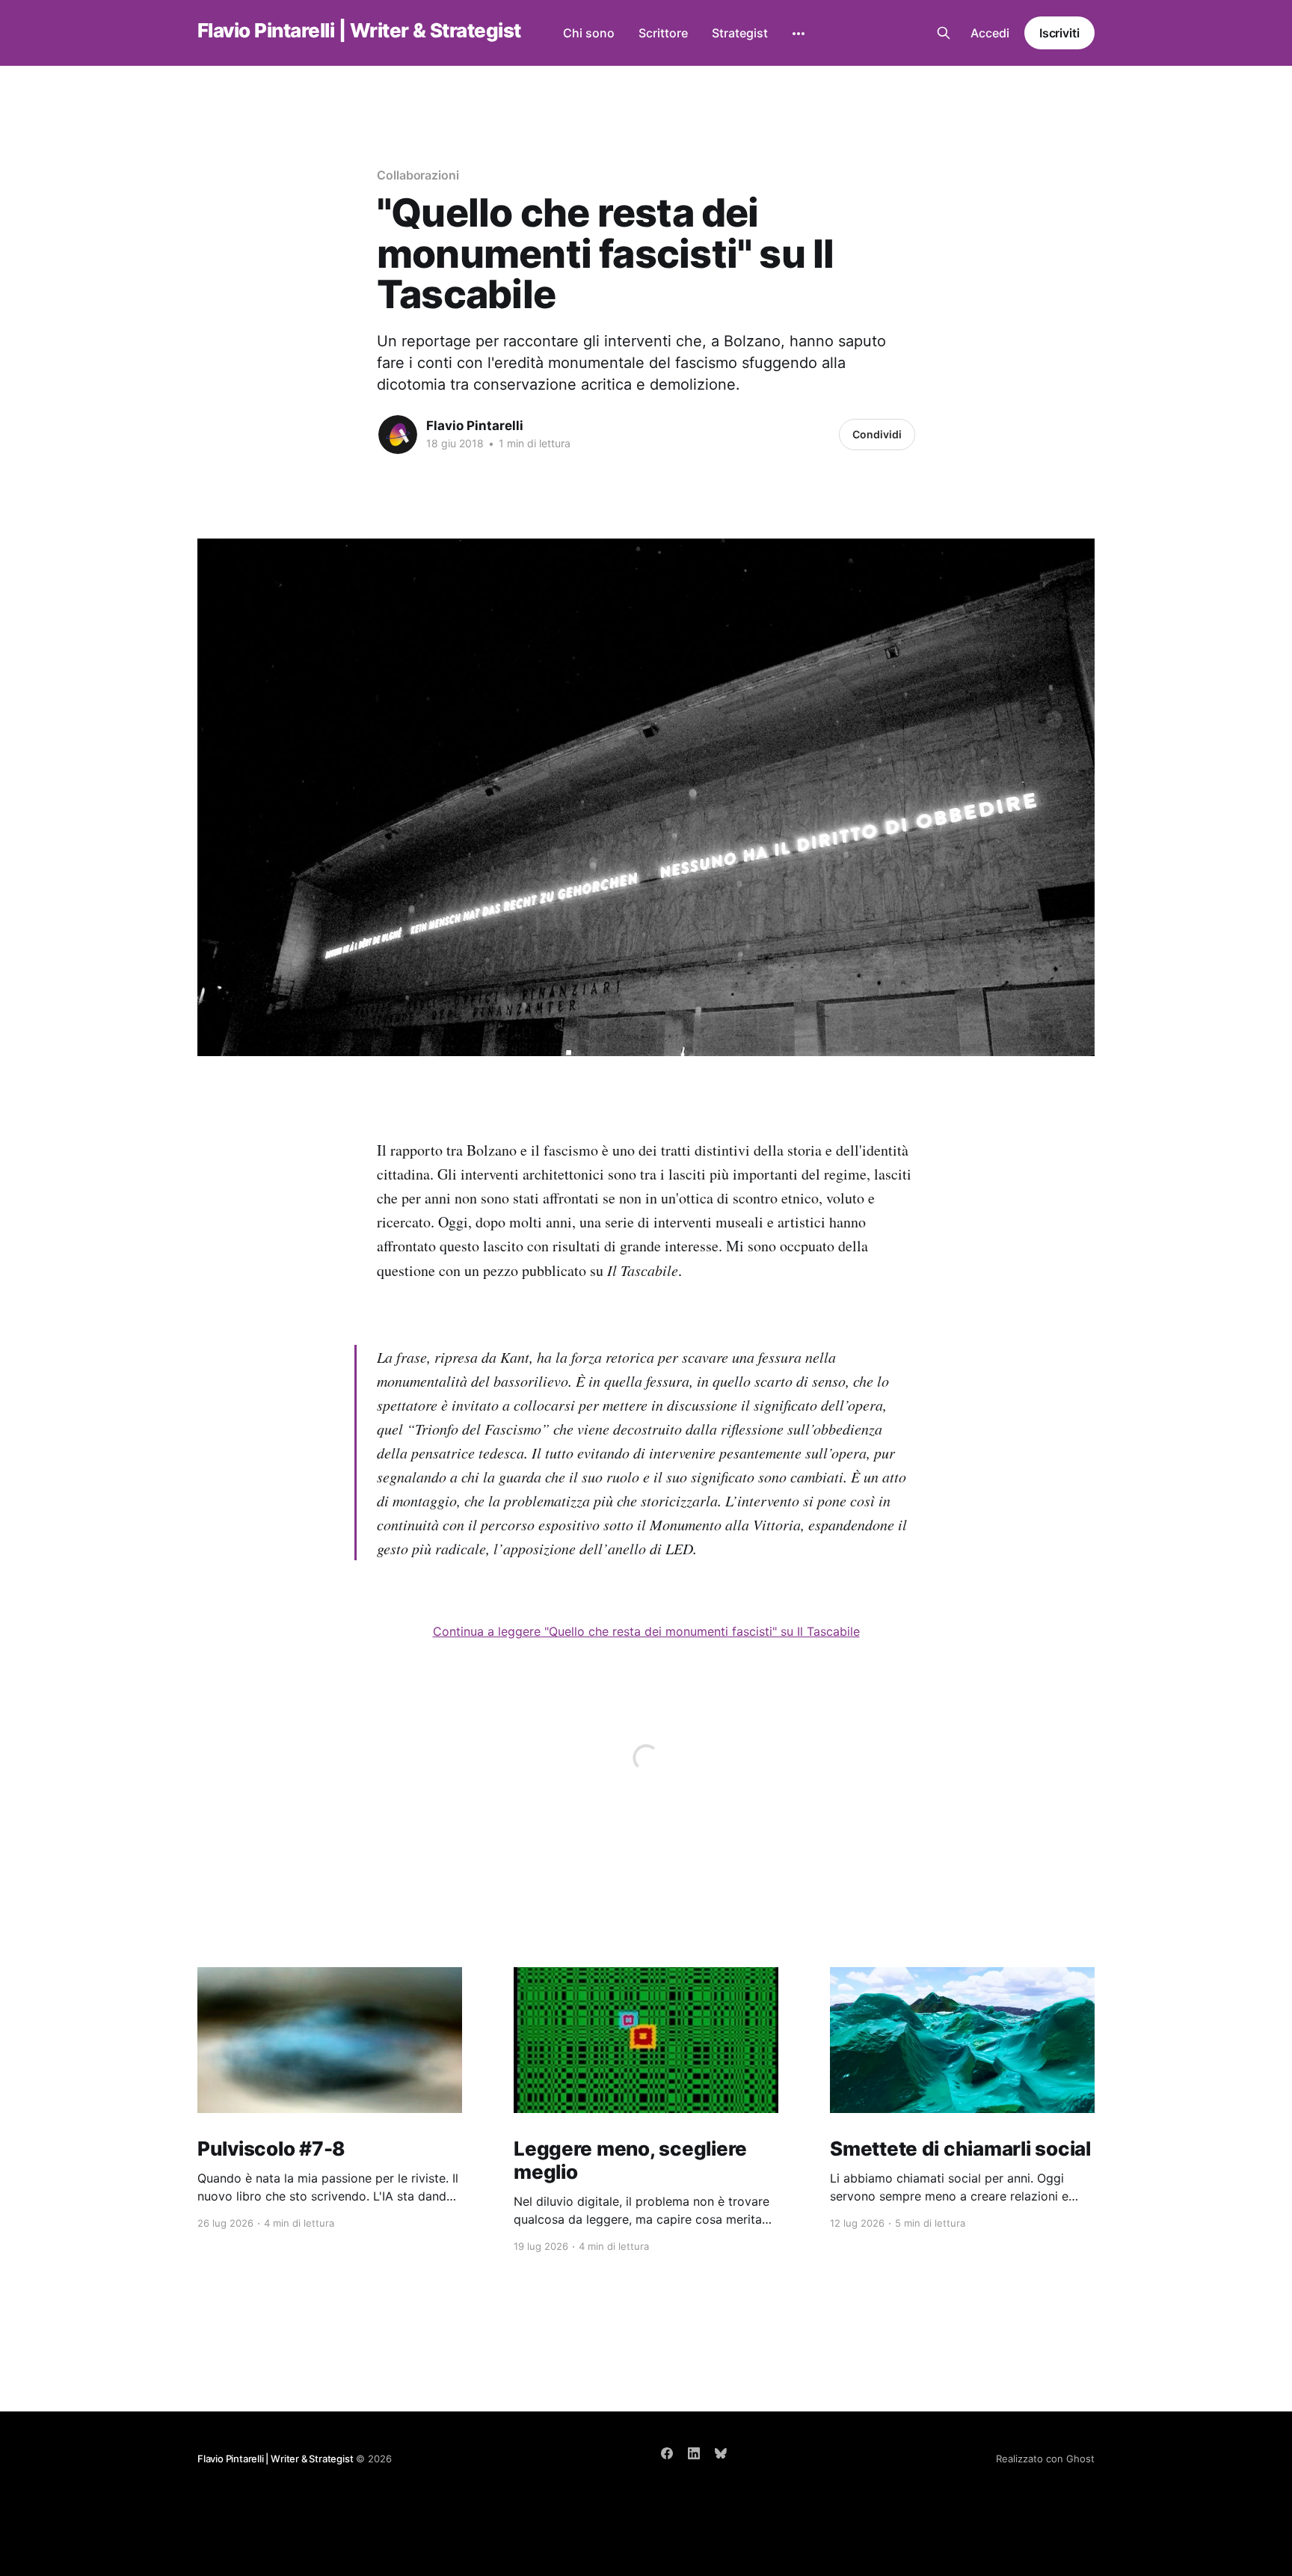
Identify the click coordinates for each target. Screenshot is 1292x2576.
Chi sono (589, 33)
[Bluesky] (721, 2453)
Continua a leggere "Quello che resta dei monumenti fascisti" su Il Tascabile (646, 1631)
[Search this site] (944, 33)
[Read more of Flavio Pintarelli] (398, 435)
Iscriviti (1059, 33)
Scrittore (663, 33)
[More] (799, 34)
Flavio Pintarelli (475, 426)
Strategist (740, 33)
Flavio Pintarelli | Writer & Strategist (359, 31)
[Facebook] (667, 2453)
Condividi (877, 434)
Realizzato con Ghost (1045, 2459)
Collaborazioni (418, 175)
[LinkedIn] (694, 2453)
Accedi (990, 33)
